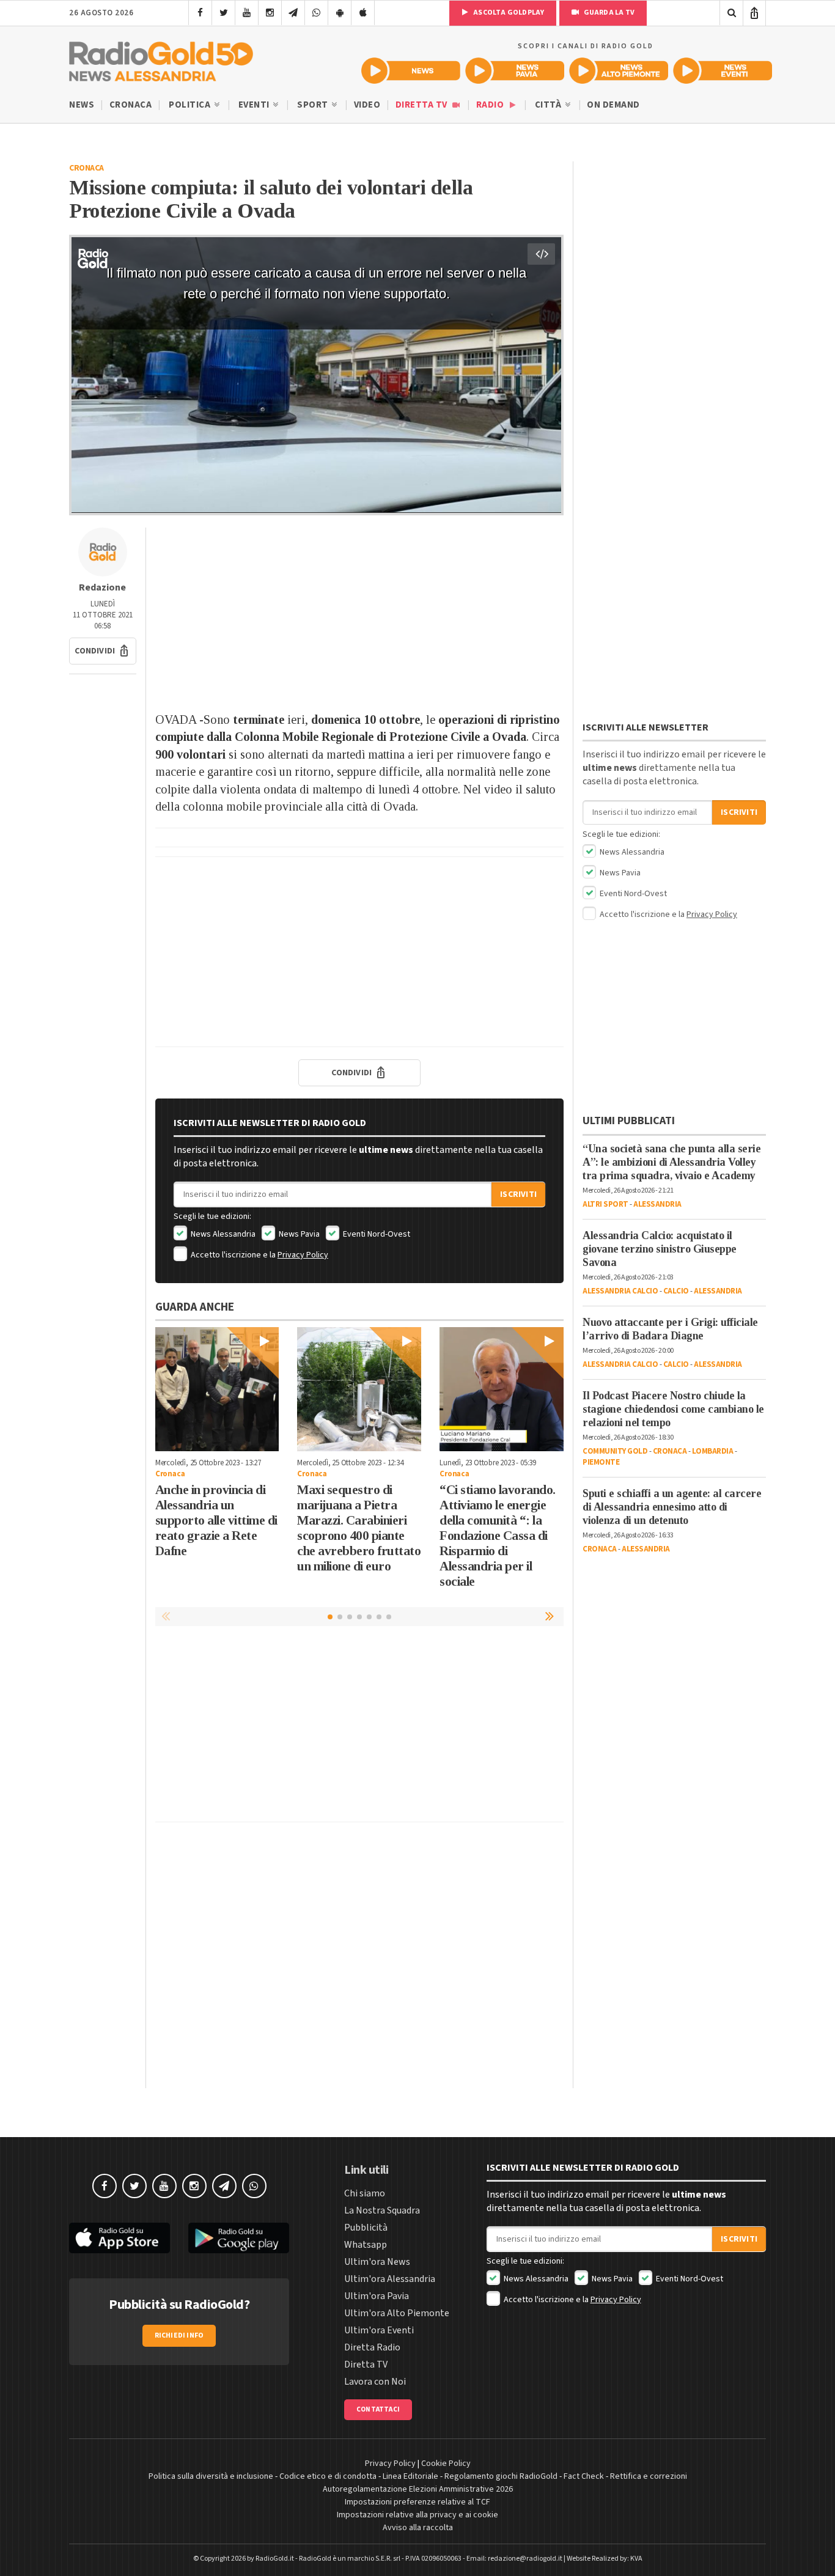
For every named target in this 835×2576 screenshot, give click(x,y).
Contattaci (378, 2409)
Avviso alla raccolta (418, 2528)
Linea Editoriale (410, 2476)
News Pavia (298, 1234)
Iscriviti (518, 1194)
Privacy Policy (303, 1255)
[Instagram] (270, 13)
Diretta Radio (372, 2347)
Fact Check (584, 2476)
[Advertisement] (359, 613)
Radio (491, 105)
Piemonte (601, 1462)
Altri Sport (605, 1204)
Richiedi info (179, 2335)
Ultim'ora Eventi (379, 2330)
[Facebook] (200, 13)
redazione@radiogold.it (525, 2559)
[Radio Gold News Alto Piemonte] (619, 71)
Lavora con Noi (375, 2382)
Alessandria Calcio (620, 1291)
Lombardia (713, 1451)
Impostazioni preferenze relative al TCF (417, 2502)
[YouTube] (247, 13)
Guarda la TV (608, 13)
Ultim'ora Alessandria (390, 2279)
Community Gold (615, 1451)
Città (549, 105)
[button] (103, 651)
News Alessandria (222, 1234)
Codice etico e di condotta (328, 2476)
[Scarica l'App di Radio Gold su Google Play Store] (239, 2238)
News (82, 105)
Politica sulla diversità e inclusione (211, 2476)
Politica (191, 105)
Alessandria (657, 1204)
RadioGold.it (275, 2559)
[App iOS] (363, 13)
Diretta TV (423, 105)
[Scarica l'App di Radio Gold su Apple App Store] (120, 2238)
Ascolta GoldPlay (508, 13)
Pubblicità (366, 2228)
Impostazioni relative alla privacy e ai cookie (417, 2515)
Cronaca (131, 105)
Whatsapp (366, 2245)
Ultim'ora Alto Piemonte (397, 2313)
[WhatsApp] (316, 13)
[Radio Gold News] (411, 71)
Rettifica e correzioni (649, 2476)
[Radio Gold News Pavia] (515, 71)
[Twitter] (223, 13)
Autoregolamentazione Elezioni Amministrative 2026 (418, 2489)
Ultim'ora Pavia (377, 2296)
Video (367, 105)
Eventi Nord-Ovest (376, 1234)
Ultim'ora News (377, 2262)
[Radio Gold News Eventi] (723, 71)
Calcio (676, 1291)
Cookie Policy (446, 2464)
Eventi (255, 105)
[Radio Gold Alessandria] (161, 59)
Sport (314, 105)
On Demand (613, 105)
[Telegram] (293, 13)
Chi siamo (365, 2193)
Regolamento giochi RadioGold (501, 2476)
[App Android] (340, 13)
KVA (636, 2559)
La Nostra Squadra (382, 2210)
